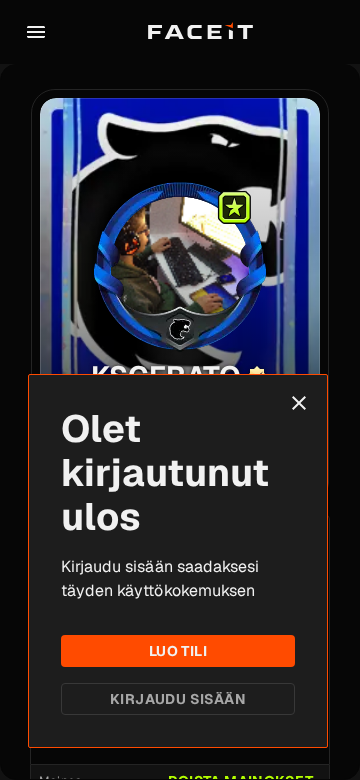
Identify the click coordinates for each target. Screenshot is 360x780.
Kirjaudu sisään (178, 699)
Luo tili (178, 651)
